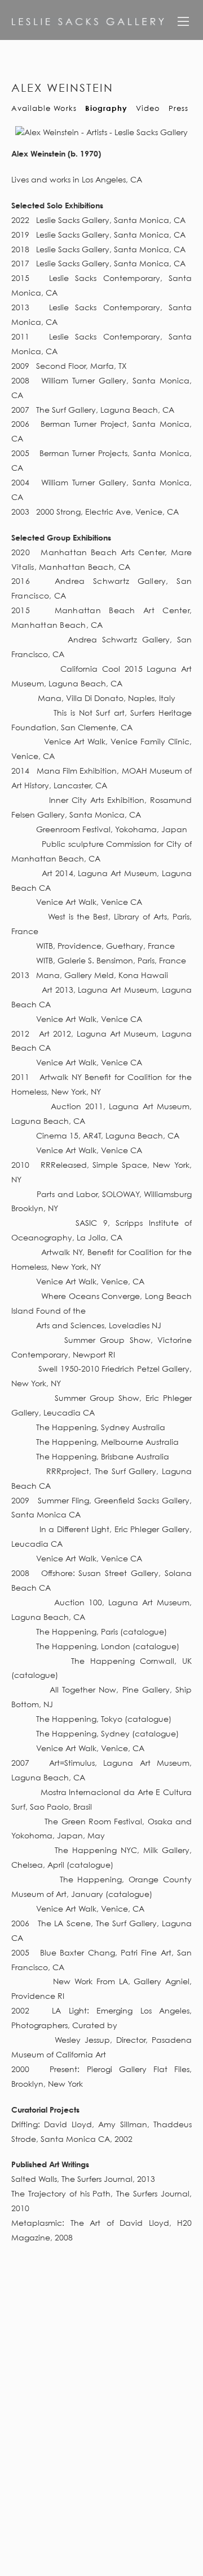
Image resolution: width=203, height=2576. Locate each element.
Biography (106, 108)
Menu (183, 25)
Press (178, 108)
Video (148, 108)
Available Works (44, 108)
